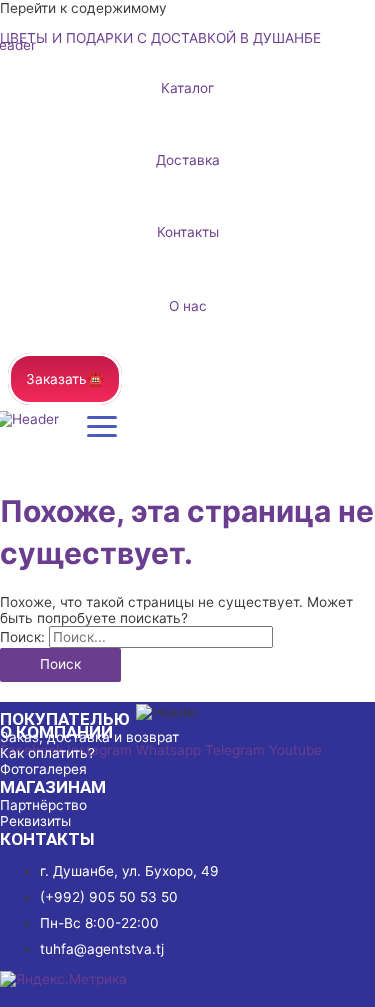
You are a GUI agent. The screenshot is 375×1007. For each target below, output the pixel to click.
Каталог (187, 88)
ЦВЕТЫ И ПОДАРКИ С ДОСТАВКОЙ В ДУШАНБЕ (160, 38)
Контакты (188, 232)
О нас (188, 306)
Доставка (188, 160)
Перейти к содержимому (83, 8)
